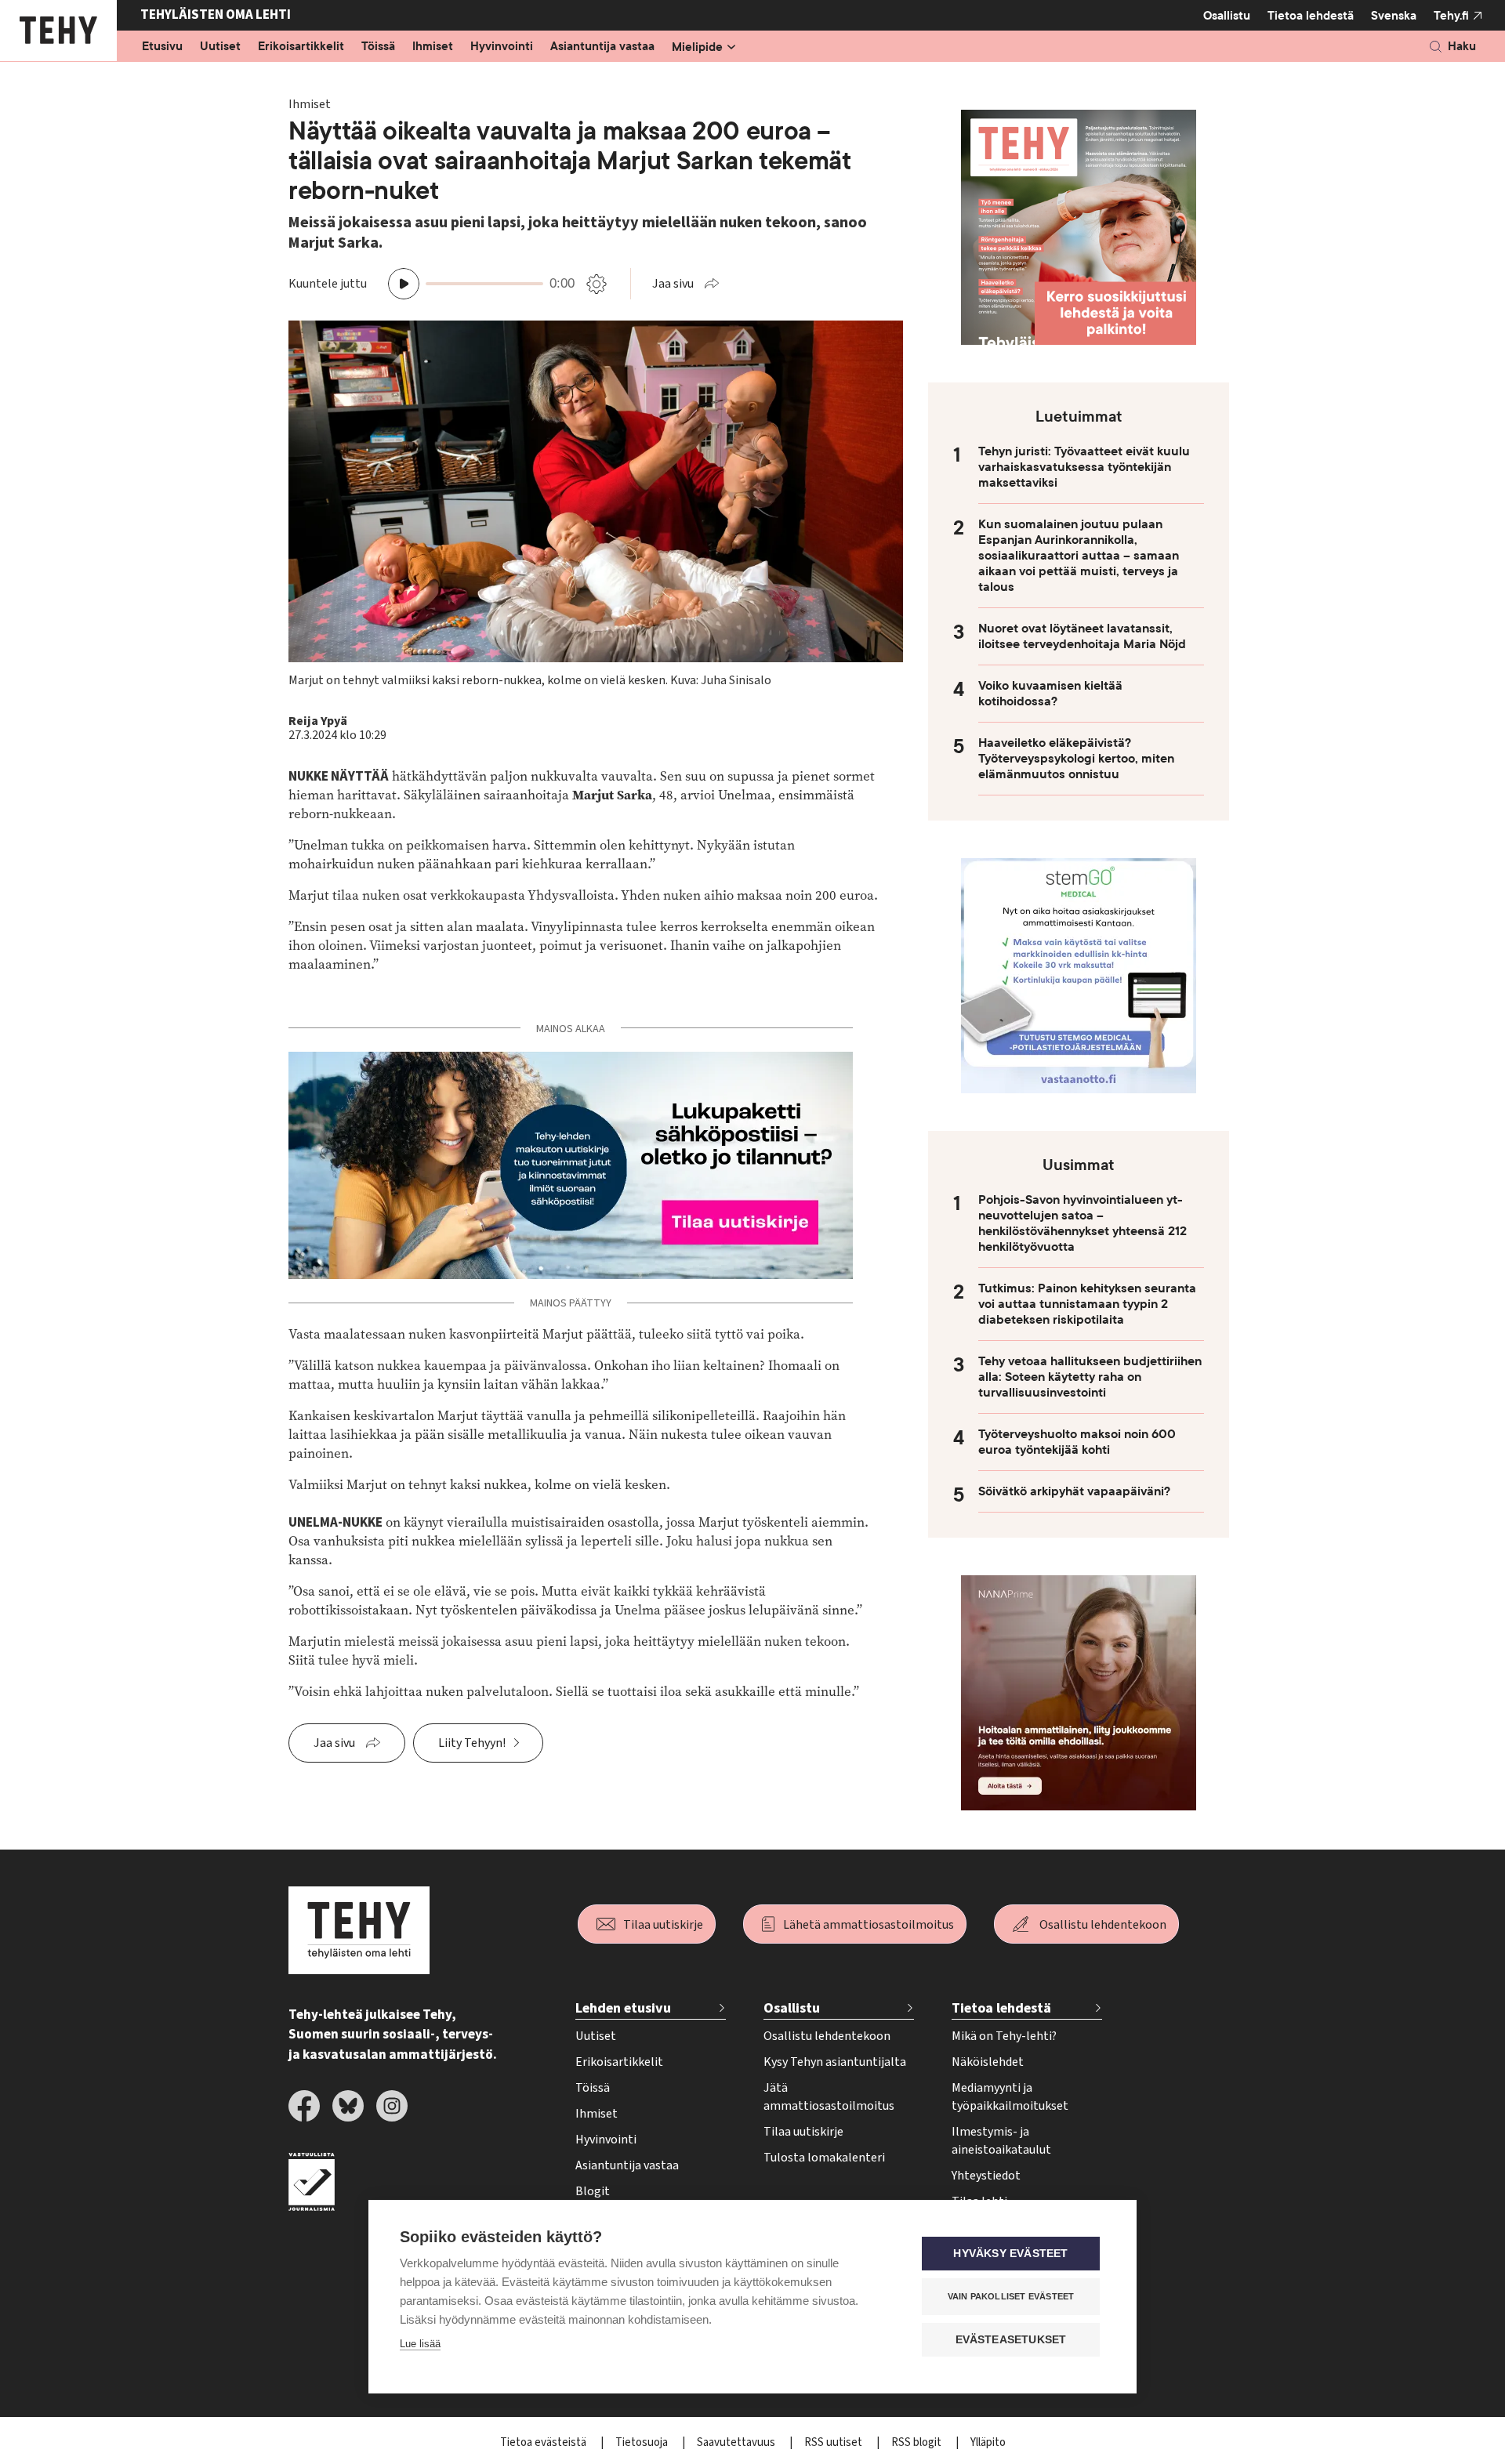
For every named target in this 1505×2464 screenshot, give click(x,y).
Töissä (378, 47)
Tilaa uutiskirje (663, 1925)
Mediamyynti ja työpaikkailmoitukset (1010, 2097)
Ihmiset (433, 47)
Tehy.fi (1451, 16)
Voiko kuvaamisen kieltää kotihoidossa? (1050, 694)
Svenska (1394, 16)
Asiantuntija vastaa (602, 47)
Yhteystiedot (986, 2176)
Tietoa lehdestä (1311, 16)
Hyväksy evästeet (1010, 2254)
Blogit (593, 2191)
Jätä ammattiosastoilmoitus (829, 2097)
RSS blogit (918, 2442)
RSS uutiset (834, 2442)
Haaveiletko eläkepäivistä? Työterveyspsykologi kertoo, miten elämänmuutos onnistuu (1076, 759)
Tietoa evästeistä (544, 2442)
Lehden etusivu (623, 2008)
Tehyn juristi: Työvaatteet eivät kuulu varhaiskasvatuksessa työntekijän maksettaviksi (1084, 467)
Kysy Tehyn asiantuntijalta (835, 2062)
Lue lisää (420, 2344)
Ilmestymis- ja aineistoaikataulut (1001, 2141)
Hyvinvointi (502, 47)
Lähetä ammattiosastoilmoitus (869, 1925)
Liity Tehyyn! (472, 1743)
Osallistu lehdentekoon (1103, 1925)
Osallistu (1227, 16)
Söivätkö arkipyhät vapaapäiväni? (1074, 1491)
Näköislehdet (988, 2062)
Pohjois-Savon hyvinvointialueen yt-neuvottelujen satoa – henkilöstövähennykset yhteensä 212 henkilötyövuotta (1083, 1223)
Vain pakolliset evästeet (1011, 2296)
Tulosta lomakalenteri (824, 2158)
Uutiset (220, 47)
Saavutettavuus (737, 2442)
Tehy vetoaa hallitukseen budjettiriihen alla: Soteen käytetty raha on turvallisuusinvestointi (1090, 1377)
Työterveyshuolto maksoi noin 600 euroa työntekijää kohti (1077, 1442)
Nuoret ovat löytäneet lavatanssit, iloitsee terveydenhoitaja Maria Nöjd (1082, 636)
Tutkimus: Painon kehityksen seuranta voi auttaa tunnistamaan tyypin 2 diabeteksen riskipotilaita (1087, 1304)
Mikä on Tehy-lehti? (1004, 2036)
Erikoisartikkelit (301, 47)
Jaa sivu (673, 284)
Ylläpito (988, 2442)
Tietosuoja (643, 2442)
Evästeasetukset (1011, 2340)
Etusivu (162, 47)
